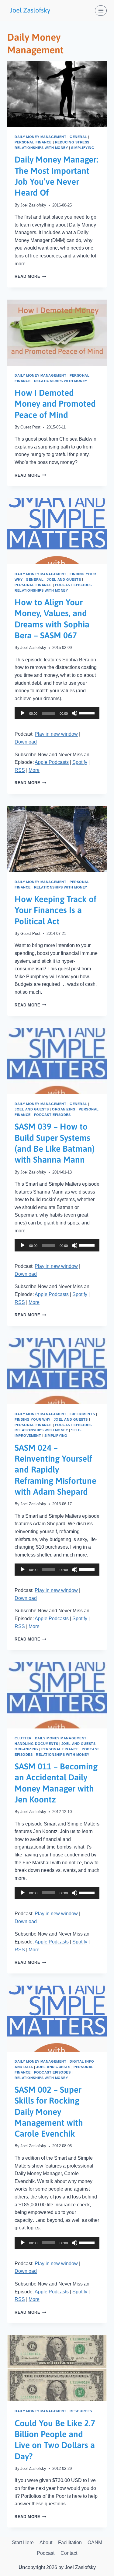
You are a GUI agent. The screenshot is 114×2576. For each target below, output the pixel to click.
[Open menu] (101, 10)
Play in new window (56, 734)
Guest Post (30, 427)
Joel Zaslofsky (33, 205)
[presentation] (57, 94)
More (34, 770)
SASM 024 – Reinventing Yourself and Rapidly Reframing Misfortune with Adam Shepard (55, 1470)
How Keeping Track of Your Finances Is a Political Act (55, 910)
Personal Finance (33, 142)
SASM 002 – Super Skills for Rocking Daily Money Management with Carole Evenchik (49, 2112)
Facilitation (70, 2542)
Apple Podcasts (52, 762)
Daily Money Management (40, 137)
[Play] (22, 713)
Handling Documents (36, 1744)
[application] (57, 713)
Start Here (23, 2542)
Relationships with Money (41, 148)
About (46, 2542)
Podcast (46, 2553)
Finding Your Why (33, 1419)
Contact (69, 2553)
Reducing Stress (72, 142)
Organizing (64, 1109)
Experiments (82, 1414)
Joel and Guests (64, 579)
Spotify (80, 762)
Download (26, 742)
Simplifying (83, 148)
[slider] (88, 713)
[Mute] (74, 713)
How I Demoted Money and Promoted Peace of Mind (55, 404)
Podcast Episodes (73, 585)
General (78, 137)
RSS (20, 770)
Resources (81, 2411)
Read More (30, 276)
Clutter (23, 1738)
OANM (95, 2542)
